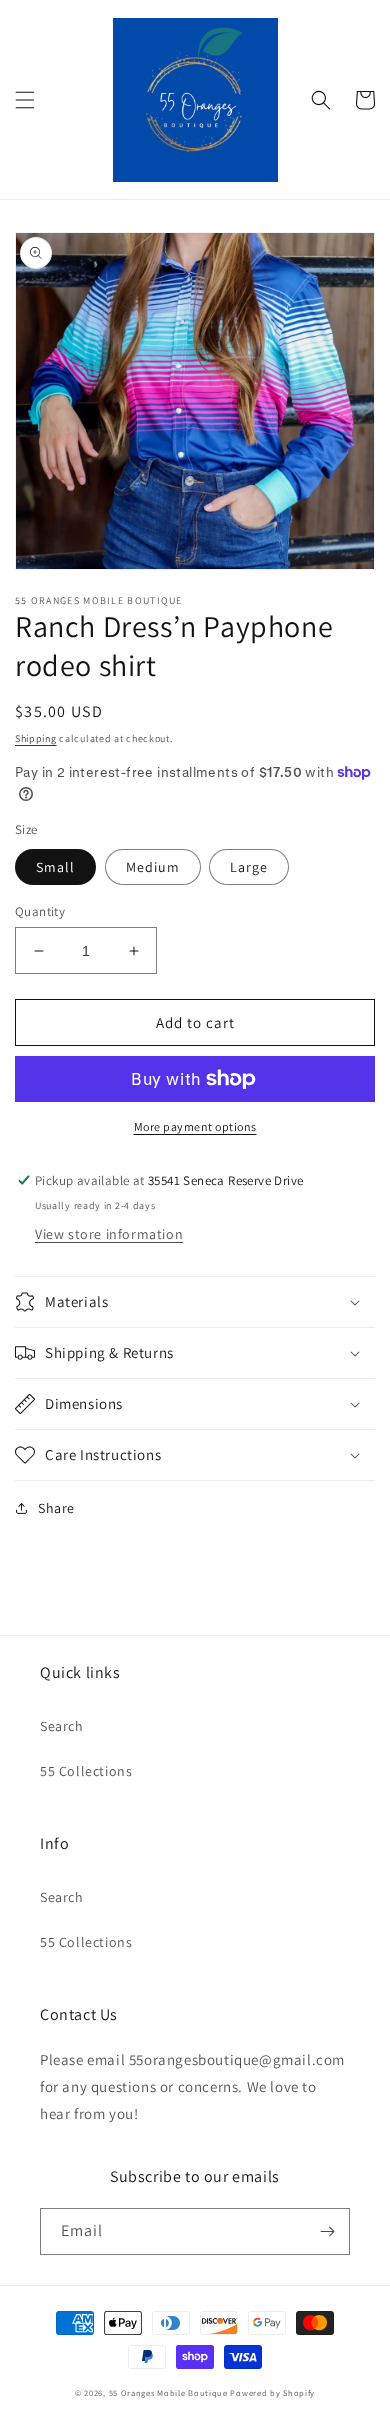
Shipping (36, 738)
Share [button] (56, 1508)
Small (55, 867)
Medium (153, 867)
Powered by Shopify (272, 2392)
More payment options (195, 1126)
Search (62, 1726)
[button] (25, 100)
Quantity (40, 911)
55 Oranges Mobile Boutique (168, 2392)
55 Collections (86, 1771)
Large (249, 867)
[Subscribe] (327, 2231)
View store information (109, 1234)
